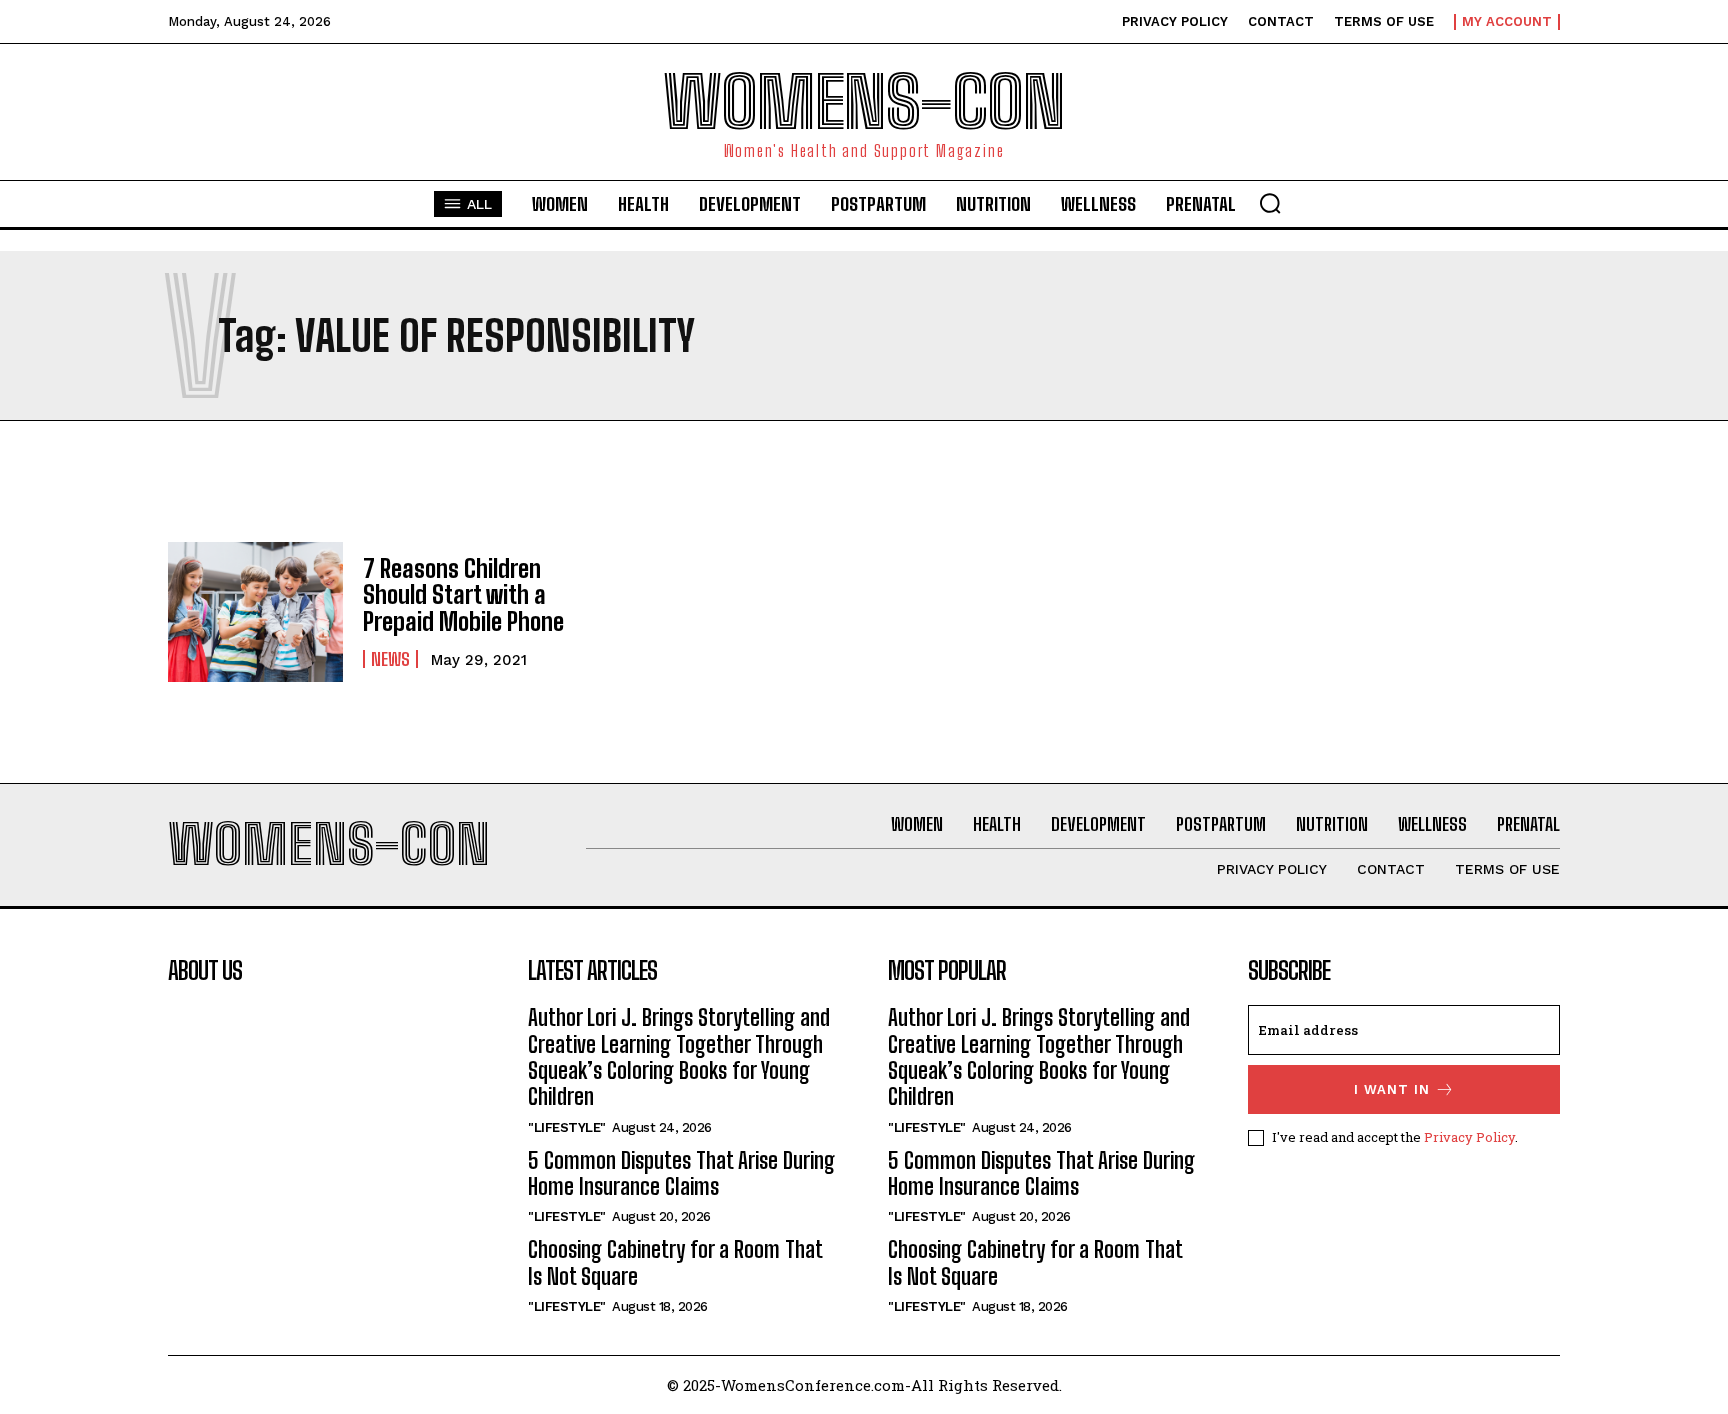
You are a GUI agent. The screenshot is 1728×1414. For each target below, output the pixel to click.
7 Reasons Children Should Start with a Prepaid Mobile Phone (463, 595)
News (390, 659)
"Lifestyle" (567, 1127)
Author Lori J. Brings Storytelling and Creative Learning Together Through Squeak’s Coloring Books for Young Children (679, 1057)
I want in (1392, 1089)
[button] (1270, 203)
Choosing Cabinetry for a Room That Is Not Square (675, 1262)
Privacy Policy (1469, 1137)
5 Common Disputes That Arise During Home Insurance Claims (681, 1173)
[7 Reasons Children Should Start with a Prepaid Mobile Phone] (255, 612)
